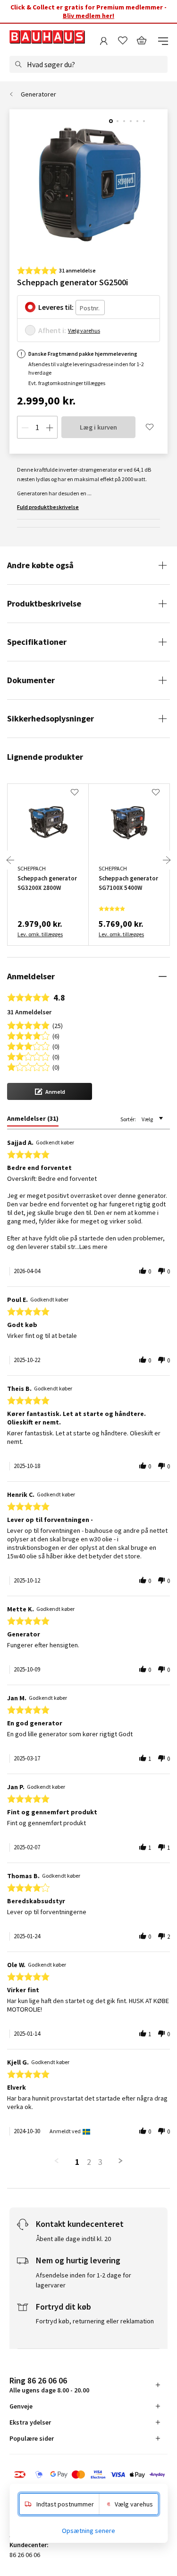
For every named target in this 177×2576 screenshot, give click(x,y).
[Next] (167, 860)
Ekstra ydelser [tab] (30, 2422)
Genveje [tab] (21, 2406)
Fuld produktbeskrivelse (48, 507)
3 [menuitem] (100, 2162)
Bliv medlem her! (88, 16)
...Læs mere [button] (91, 1247)
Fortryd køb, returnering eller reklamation (95, 2321)
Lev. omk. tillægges (40, 934)
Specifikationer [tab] (37, 642)
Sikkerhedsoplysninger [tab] (51, 718)
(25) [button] (58, 1025)
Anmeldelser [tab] (31, 976)
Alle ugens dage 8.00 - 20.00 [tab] (49, 2385)
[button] (50, 1091)
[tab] (33, 1120)
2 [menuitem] (89, 2162)
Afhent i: (52, 330)
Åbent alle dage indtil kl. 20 (73, 2239)
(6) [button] (56, 1035)
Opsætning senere (88, 2531)
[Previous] (10, 860)
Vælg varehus (84, 330)
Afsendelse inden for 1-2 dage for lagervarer (84, 2280)
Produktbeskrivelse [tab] (44, 603)
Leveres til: (56, 307)
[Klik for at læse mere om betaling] (88, 2475)
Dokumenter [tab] (31, 680)
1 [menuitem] (77, 2162)
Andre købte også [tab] (40, 565)
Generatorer (38, 94)
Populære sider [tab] (32, 2438)
